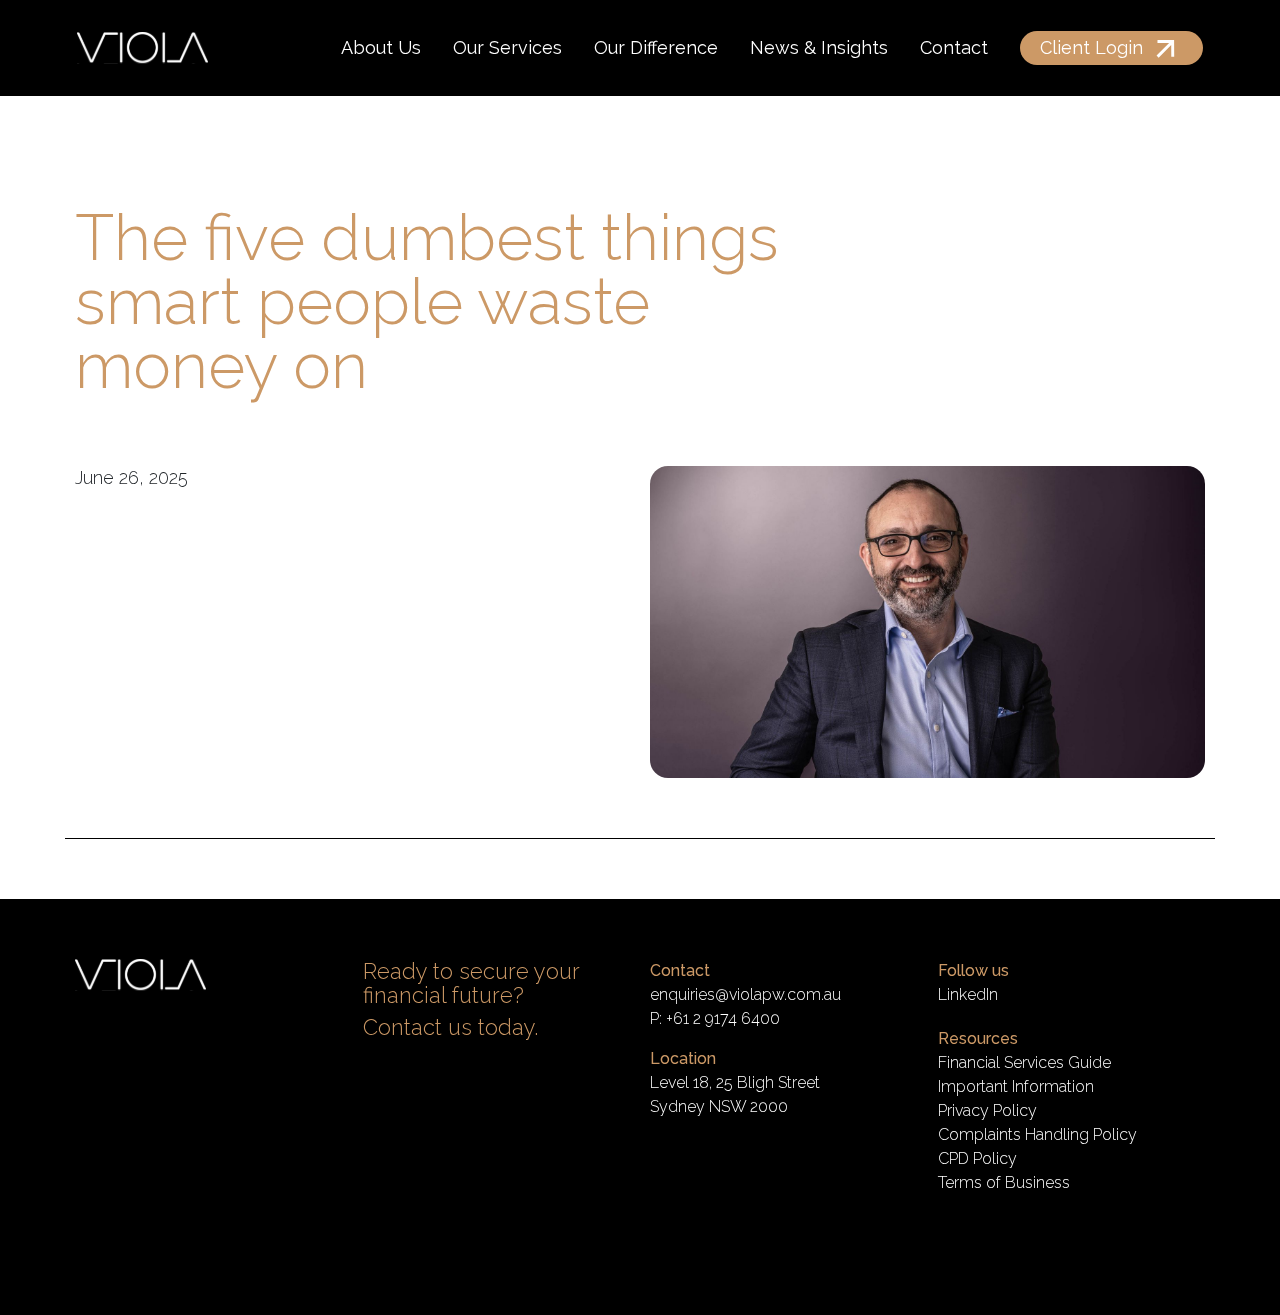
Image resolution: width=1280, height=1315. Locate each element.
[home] (142, 48)
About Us (381, 47)
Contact (954, 47)
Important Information (1016, 1086)
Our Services (507, 47)
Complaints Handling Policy (1037, 1134)
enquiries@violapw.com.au (745, 994)
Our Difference (656, 47)
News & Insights (819, 47)
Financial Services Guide (1024, 1062)
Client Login (1091, 47)
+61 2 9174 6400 (723, 1018)
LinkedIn (968, 994)
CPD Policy (977, 1158)
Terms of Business (1004, 1182)
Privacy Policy (987, 1110)
